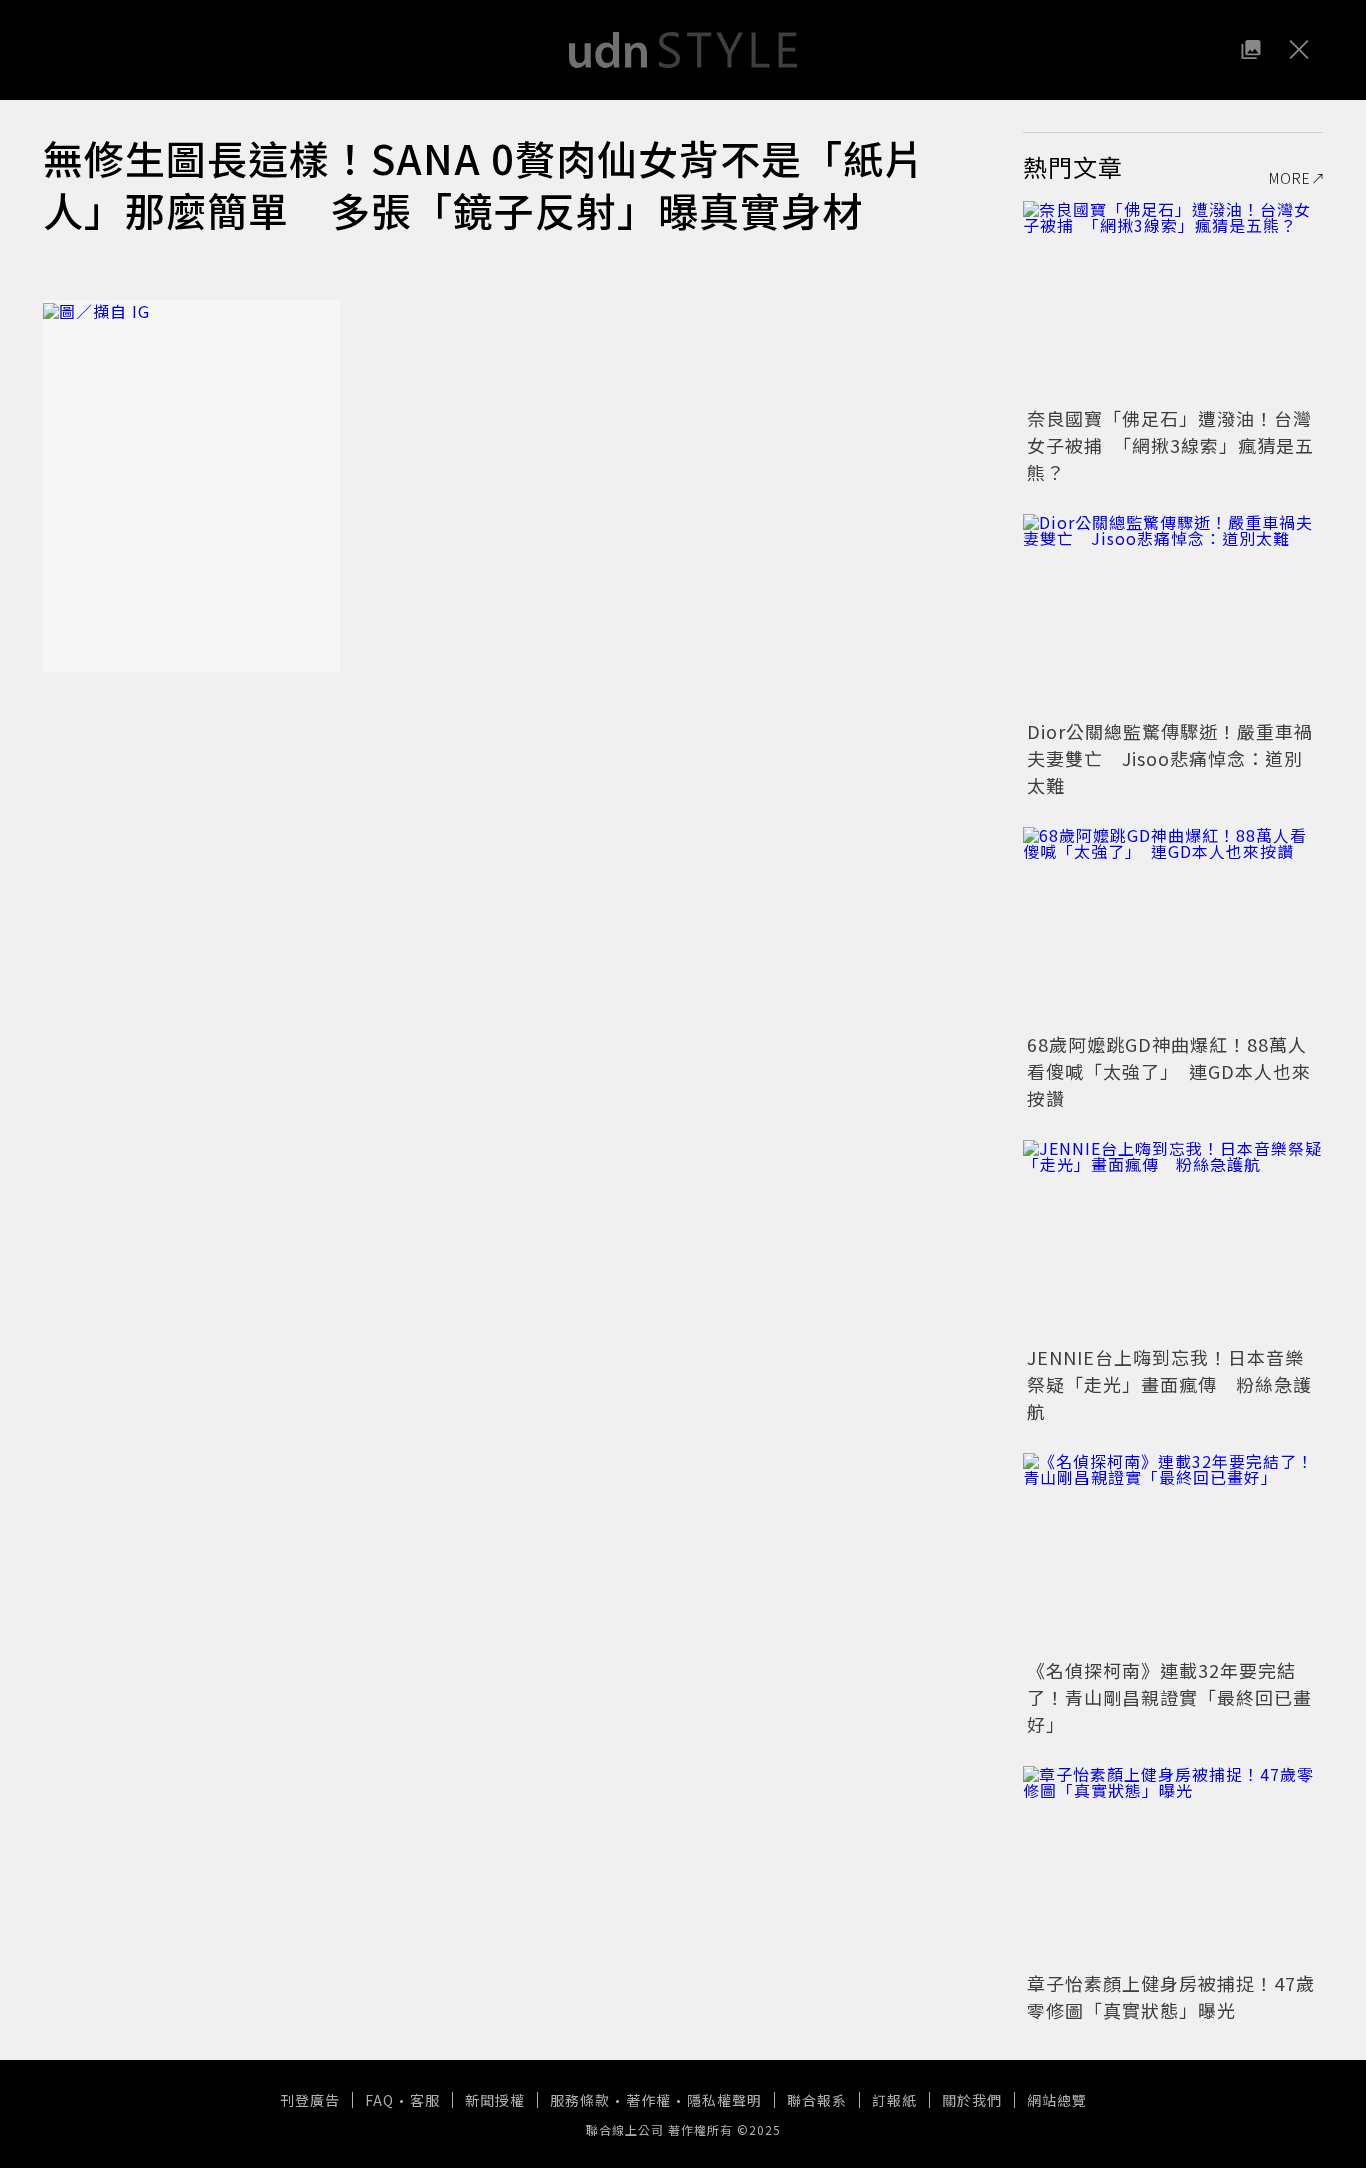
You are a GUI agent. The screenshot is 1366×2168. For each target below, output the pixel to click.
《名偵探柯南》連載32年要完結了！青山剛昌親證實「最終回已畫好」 (1169, 1697)
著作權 (648, 2100)
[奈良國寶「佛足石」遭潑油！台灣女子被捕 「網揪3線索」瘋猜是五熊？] (1173, 301)
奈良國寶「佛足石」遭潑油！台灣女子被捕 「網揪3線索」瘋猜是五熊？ (1170, 445)
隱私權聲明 (724, 2100)
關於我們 (972, 2100)
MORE (1290, 178)
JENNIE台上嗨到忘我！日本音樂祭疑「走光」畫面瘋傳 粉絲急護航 (1169, 1384)
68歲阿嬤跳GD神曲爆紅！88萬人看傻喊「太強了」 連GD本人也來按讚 (1169, 1071)
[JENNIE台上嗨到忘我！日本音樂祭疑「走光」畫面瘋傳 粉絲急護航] (1173, 1240)
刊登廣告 (310, 2100)
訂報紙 (894, 2100)
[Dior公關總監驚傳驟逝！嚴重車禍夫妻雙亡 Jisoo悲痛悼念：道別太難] (1173, 614)
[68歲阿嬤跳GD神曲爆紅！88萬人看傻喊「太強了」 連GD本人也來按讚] (1173, 927)
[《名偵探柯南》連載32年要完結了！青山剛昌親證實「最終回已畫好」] (1173, 1553)
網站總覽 (1057, 2100)
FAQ (379, 2100)
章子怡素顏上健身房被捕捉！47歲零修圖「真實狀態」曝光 (1171, 1996)
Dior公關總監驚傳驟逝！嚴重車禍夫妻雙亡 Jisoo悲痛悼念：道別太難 (1170, 758)
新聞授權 (495, 2100)
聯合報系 (817, 2100)
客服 (425, 2100)
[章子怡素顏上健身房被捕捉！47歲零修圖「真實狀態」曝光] (1173, 1866)
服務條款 (580, 2100)
